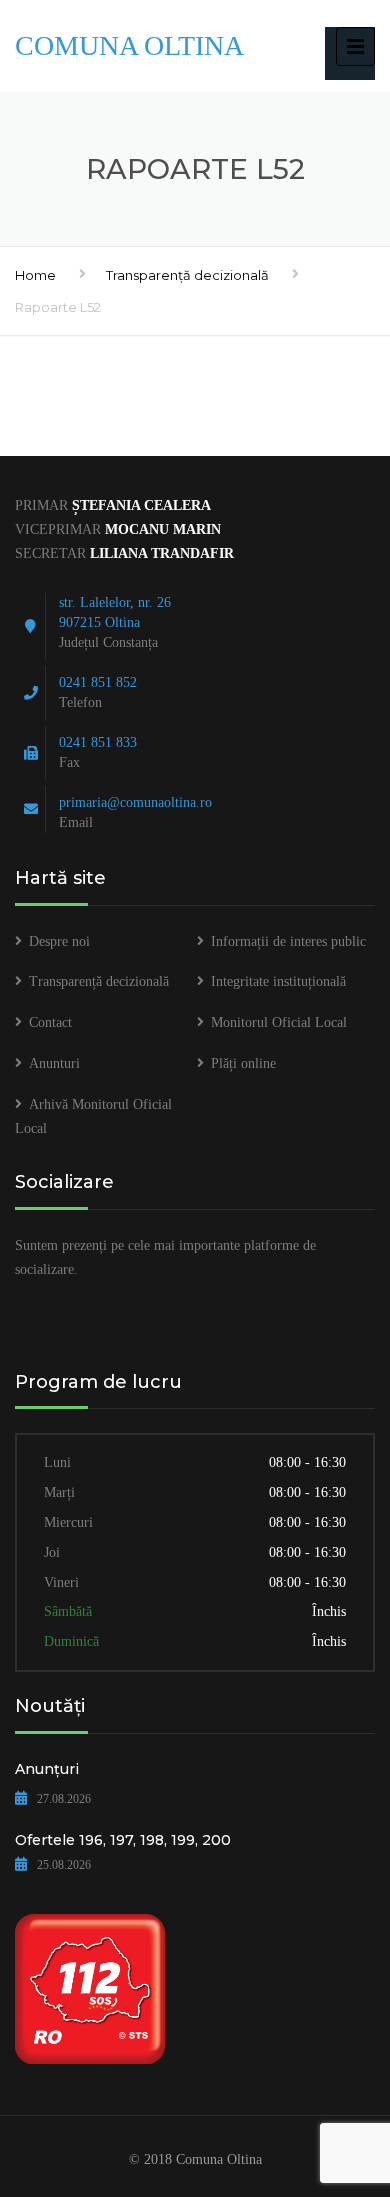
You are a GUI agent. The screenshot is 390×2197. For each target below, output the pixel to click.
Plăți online (243, 1063)
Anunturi (54, 1063)
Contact (50, 1022)
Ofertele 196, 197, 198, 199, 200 (123, 1840)
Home (35, 275)
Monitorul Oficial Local (279, 1022)
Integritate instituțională (278, 981)
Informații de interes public (288, 941)
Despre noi (59, 941)
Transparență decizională (187, 275)
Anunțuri (47, 1769)
